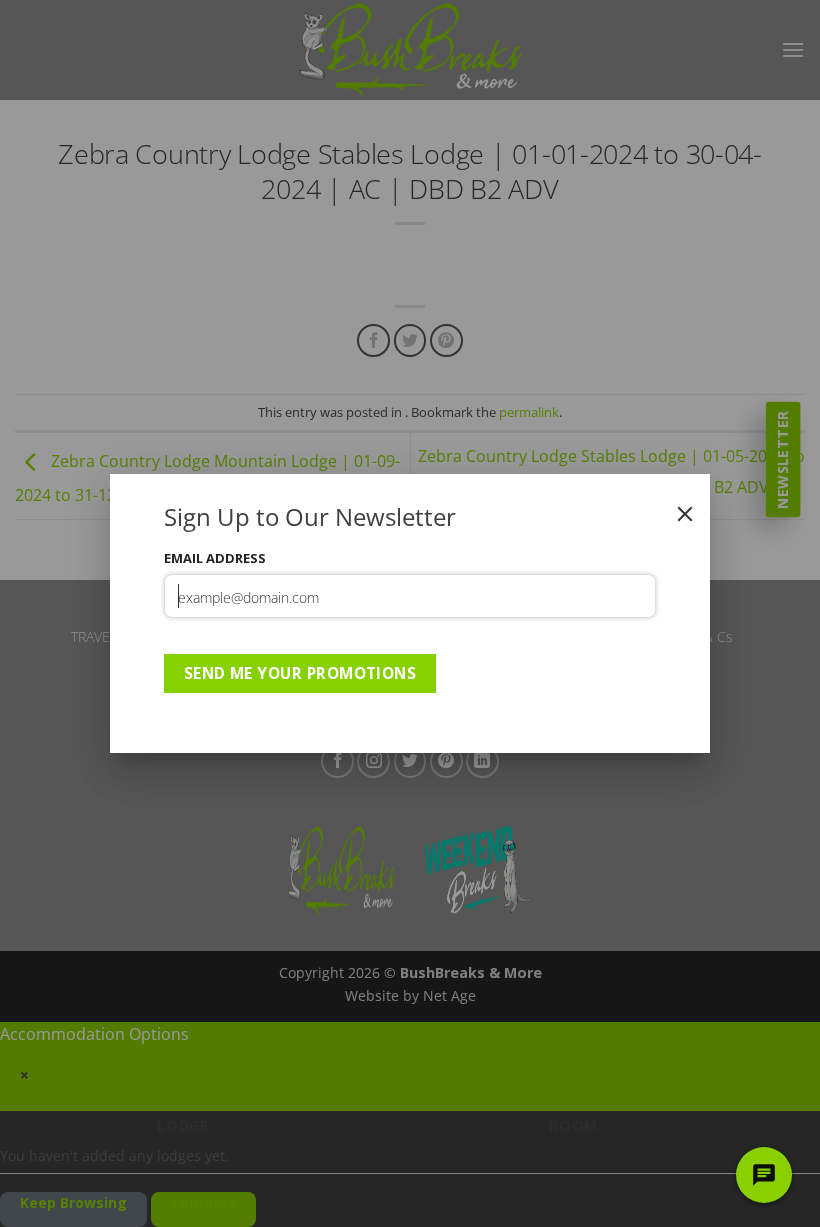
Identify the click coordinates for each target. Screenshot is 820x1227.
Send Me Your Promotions (300, 673)
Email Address (215, 558)
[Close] (685, 514)
